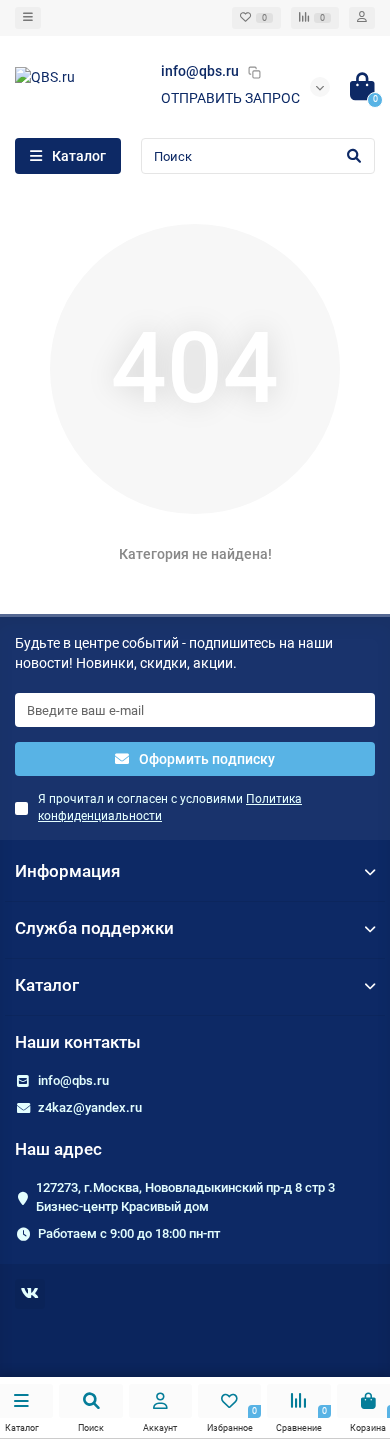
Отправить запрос (230, 98)
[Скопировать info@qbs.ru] (254, 72)
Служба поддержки (94, 928)
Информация (67, 871)
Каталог (47, 985)
